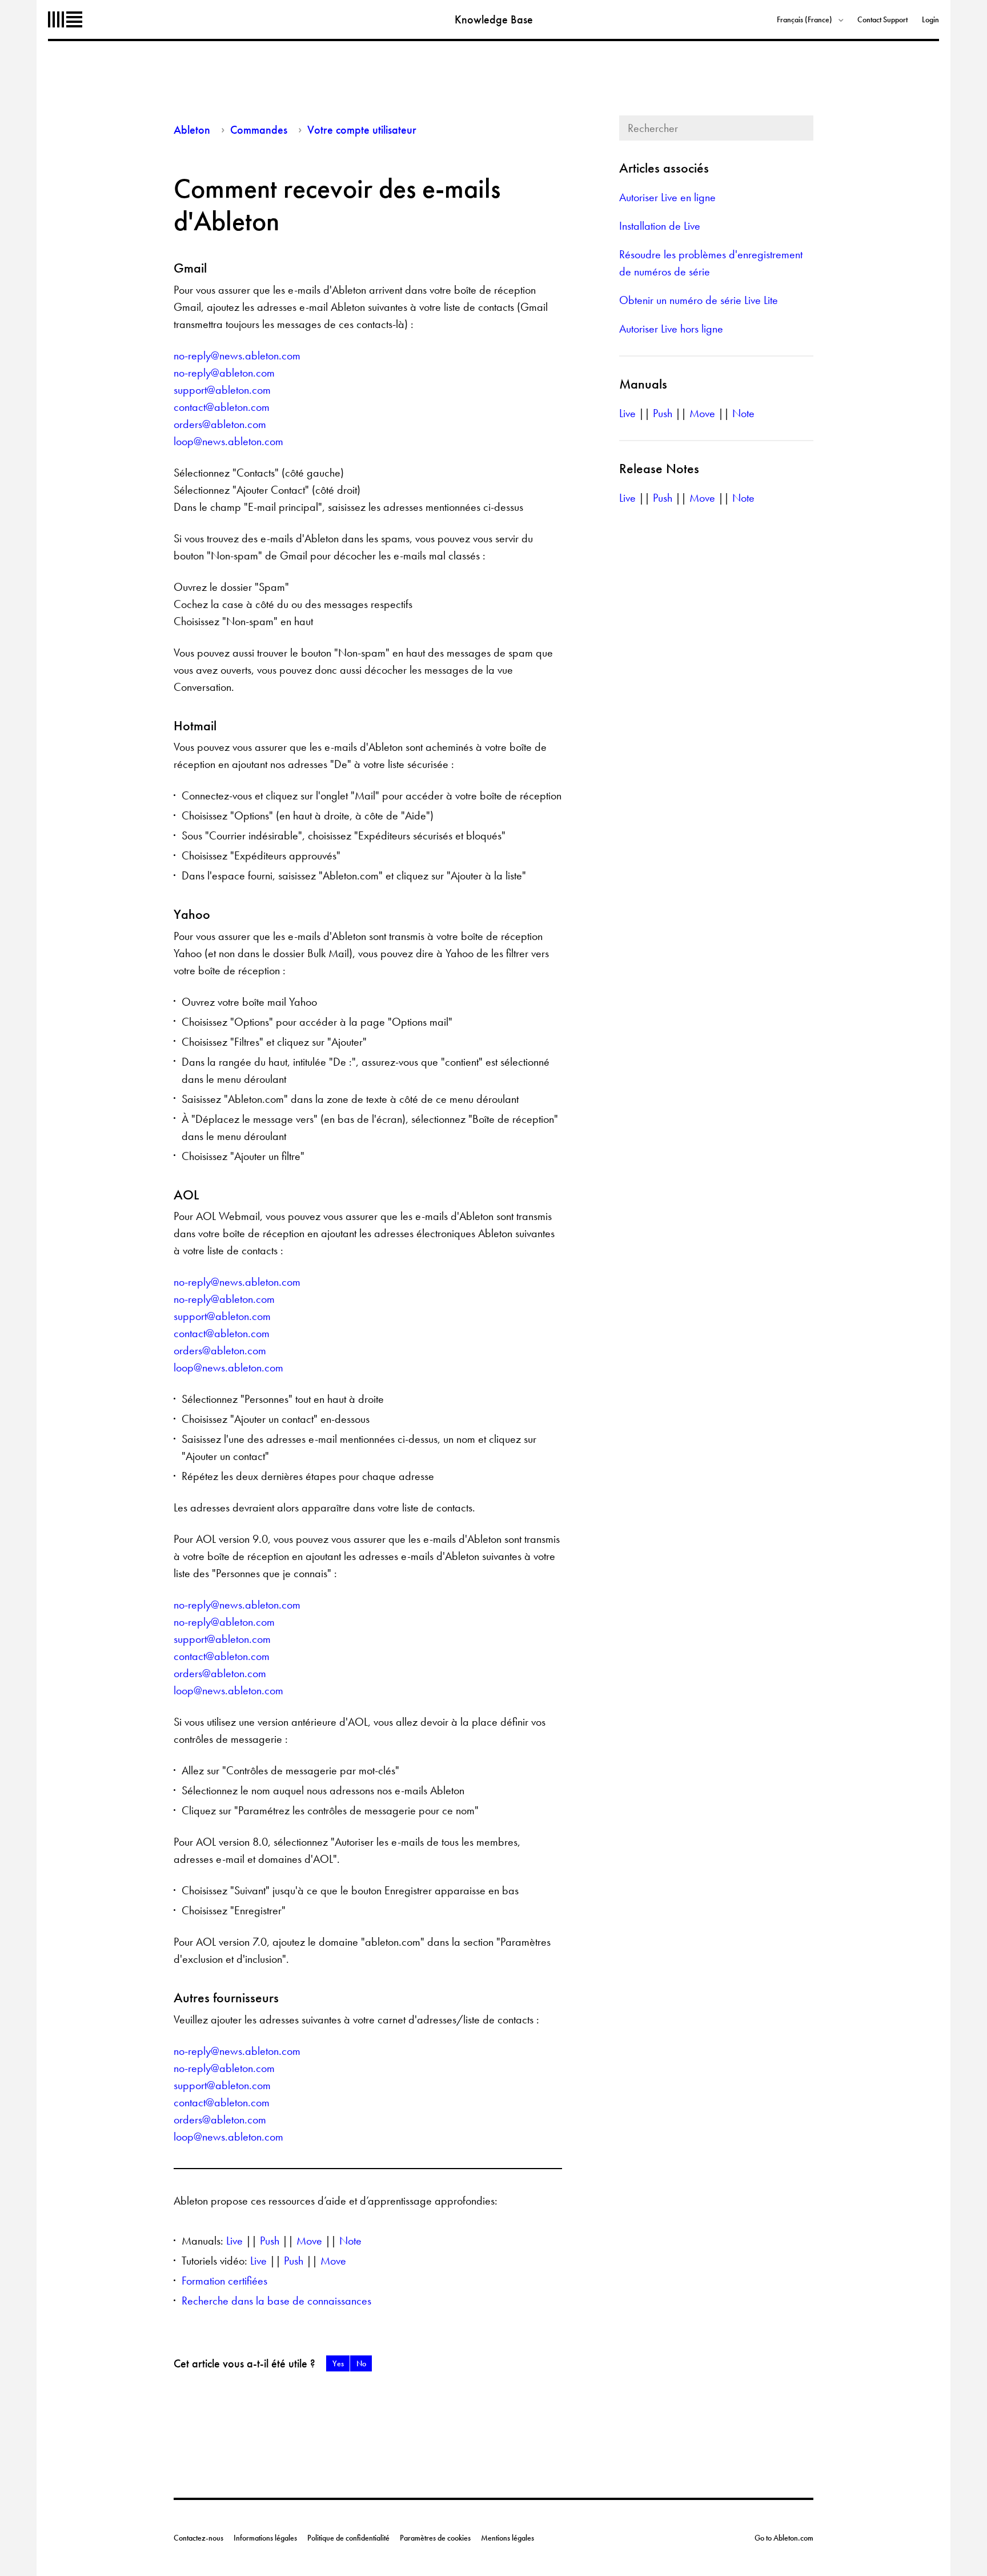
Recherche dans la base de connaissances (276, 2301)
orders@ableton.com (220, 424)
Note (350, 2241)
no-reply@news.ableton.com (237, 355)
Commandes (259, 130)
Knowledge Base (494, 19)
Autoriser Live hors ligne (671, 329)
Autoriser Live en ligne (667, 197)
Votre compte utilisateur (362, 130)
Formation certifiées (224, 2281)
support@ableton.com (222, 390)
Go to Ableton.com (784, 2538)
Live (234, 2241)
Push (270, 2241)
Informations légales (265, 2538)
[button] (338, 2363)
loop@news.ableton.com (228, 441)
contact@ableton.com (222, 407)
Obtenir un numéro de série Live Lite (699, 300)
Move (309, 2241)
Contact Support (882, 19)
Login (930, 19)
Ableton (65, 19)
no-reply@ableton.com (224, 373)
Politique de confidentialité (348, 2538)
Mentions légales (507, 2538)
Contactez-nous (198, 2538)
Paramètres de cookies (435, 2538)
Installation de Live (660, 226)
